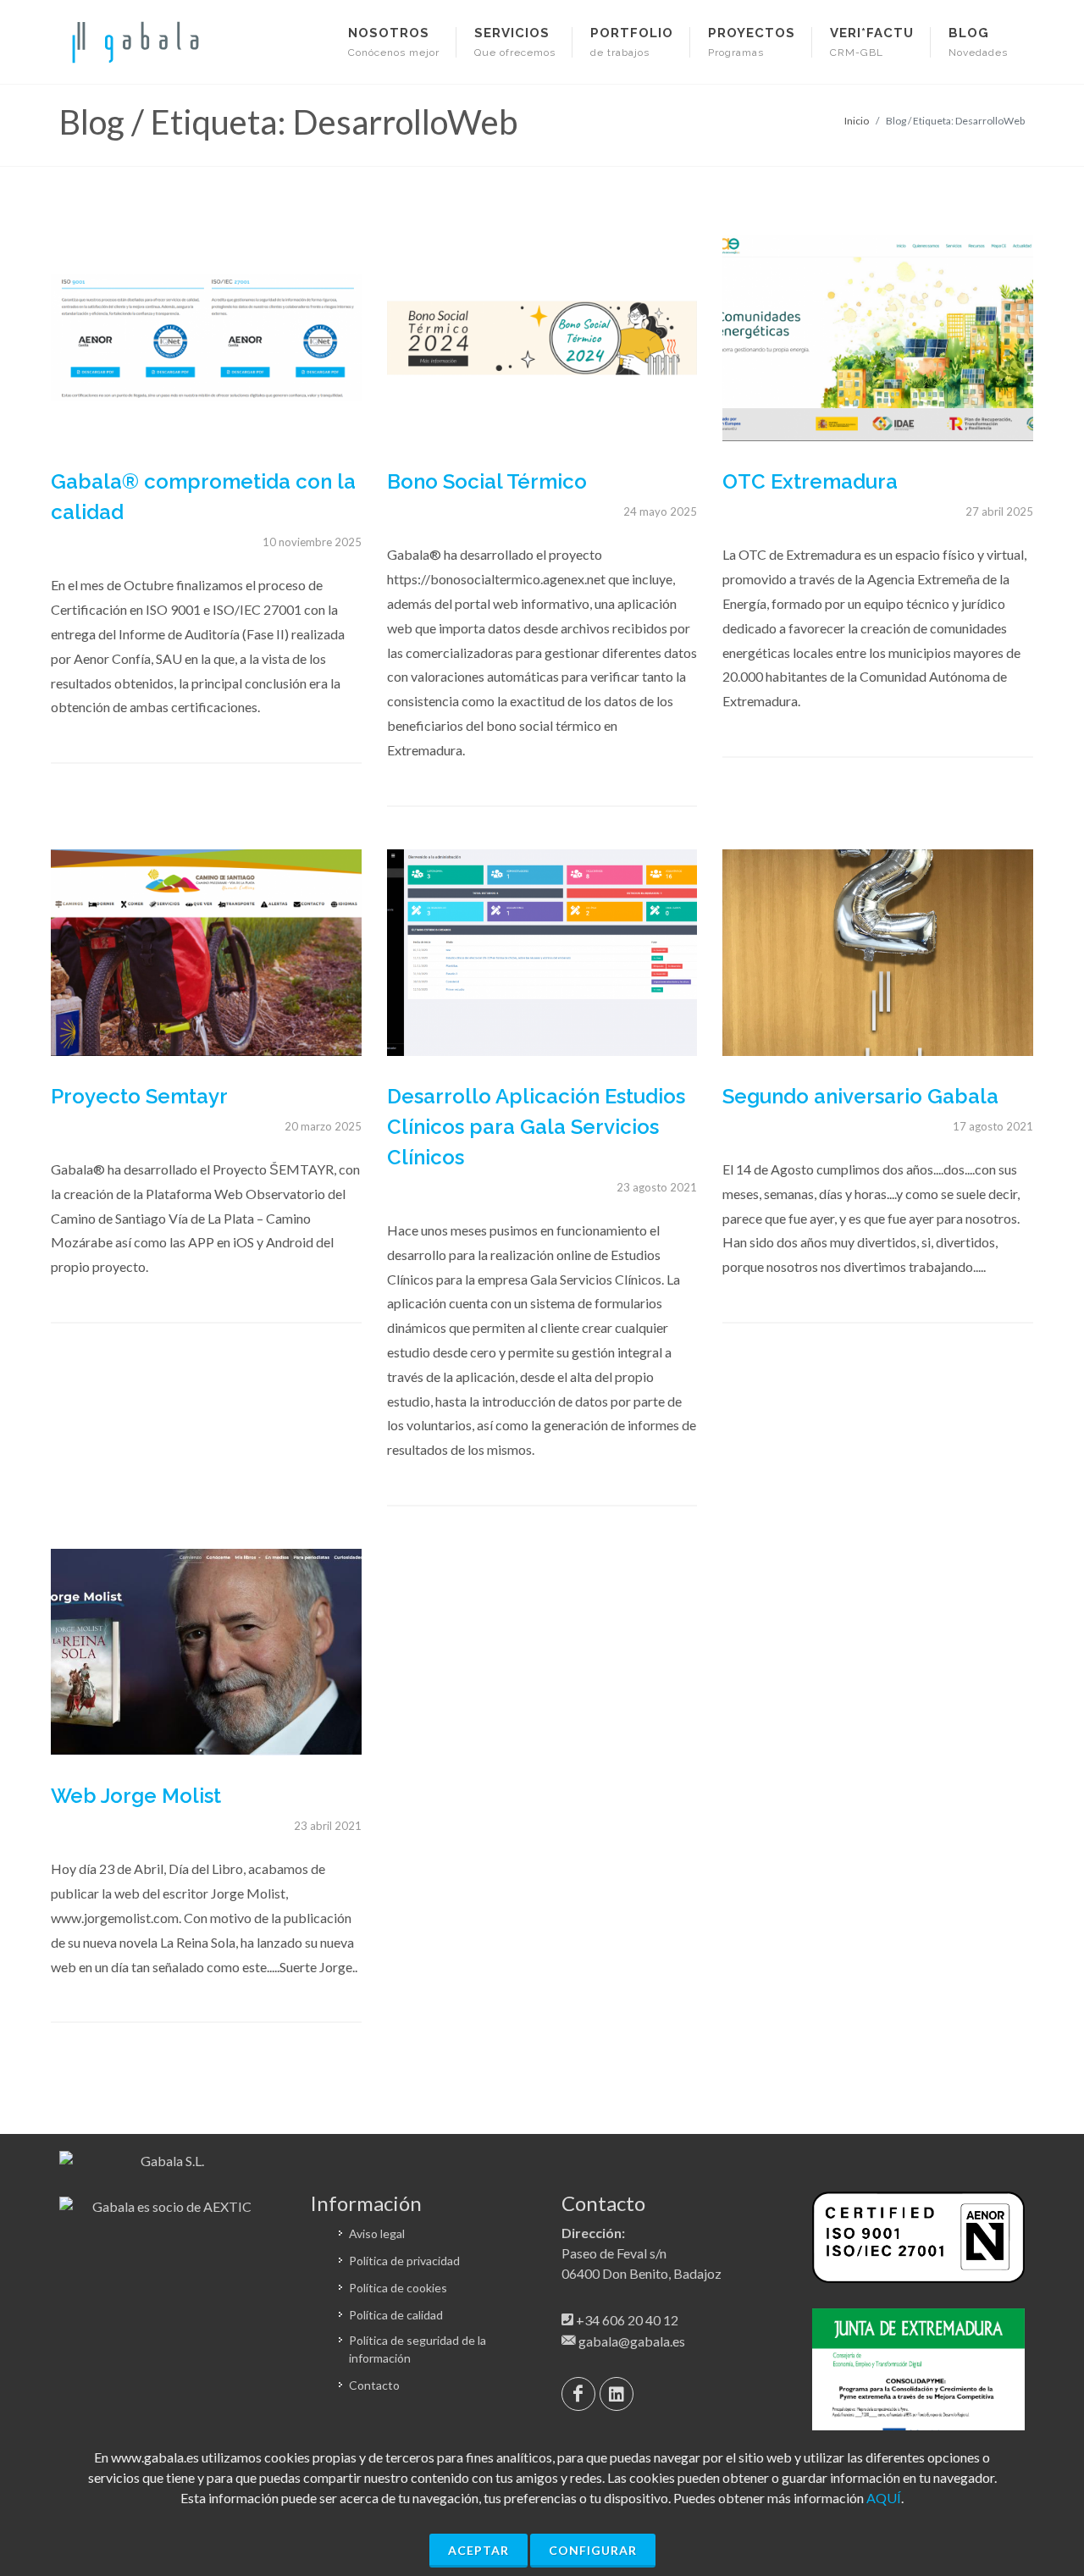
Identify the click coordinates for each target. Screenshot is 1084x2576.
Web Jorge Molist (136, 1796)
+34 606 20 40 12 (627, 2320)
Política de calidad (396, 2315)
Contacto (374, 2385)
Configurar (593, 2550)
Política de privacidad (404, 2261)
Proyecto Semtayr (139, 1096)
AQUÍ (884, 2498)
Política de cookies (398, 2288)
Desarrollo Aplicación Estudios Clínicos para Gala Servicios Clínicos (536, 1127)
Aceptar (478, 2550)
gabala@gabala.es (632, 2341)
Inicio (857, 121)
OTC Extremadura (810, 481)
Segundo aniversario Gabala (860, 1096)
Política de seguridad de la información (418, 2349)
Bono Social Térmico (487, 481)
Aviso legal (377, 2233)
